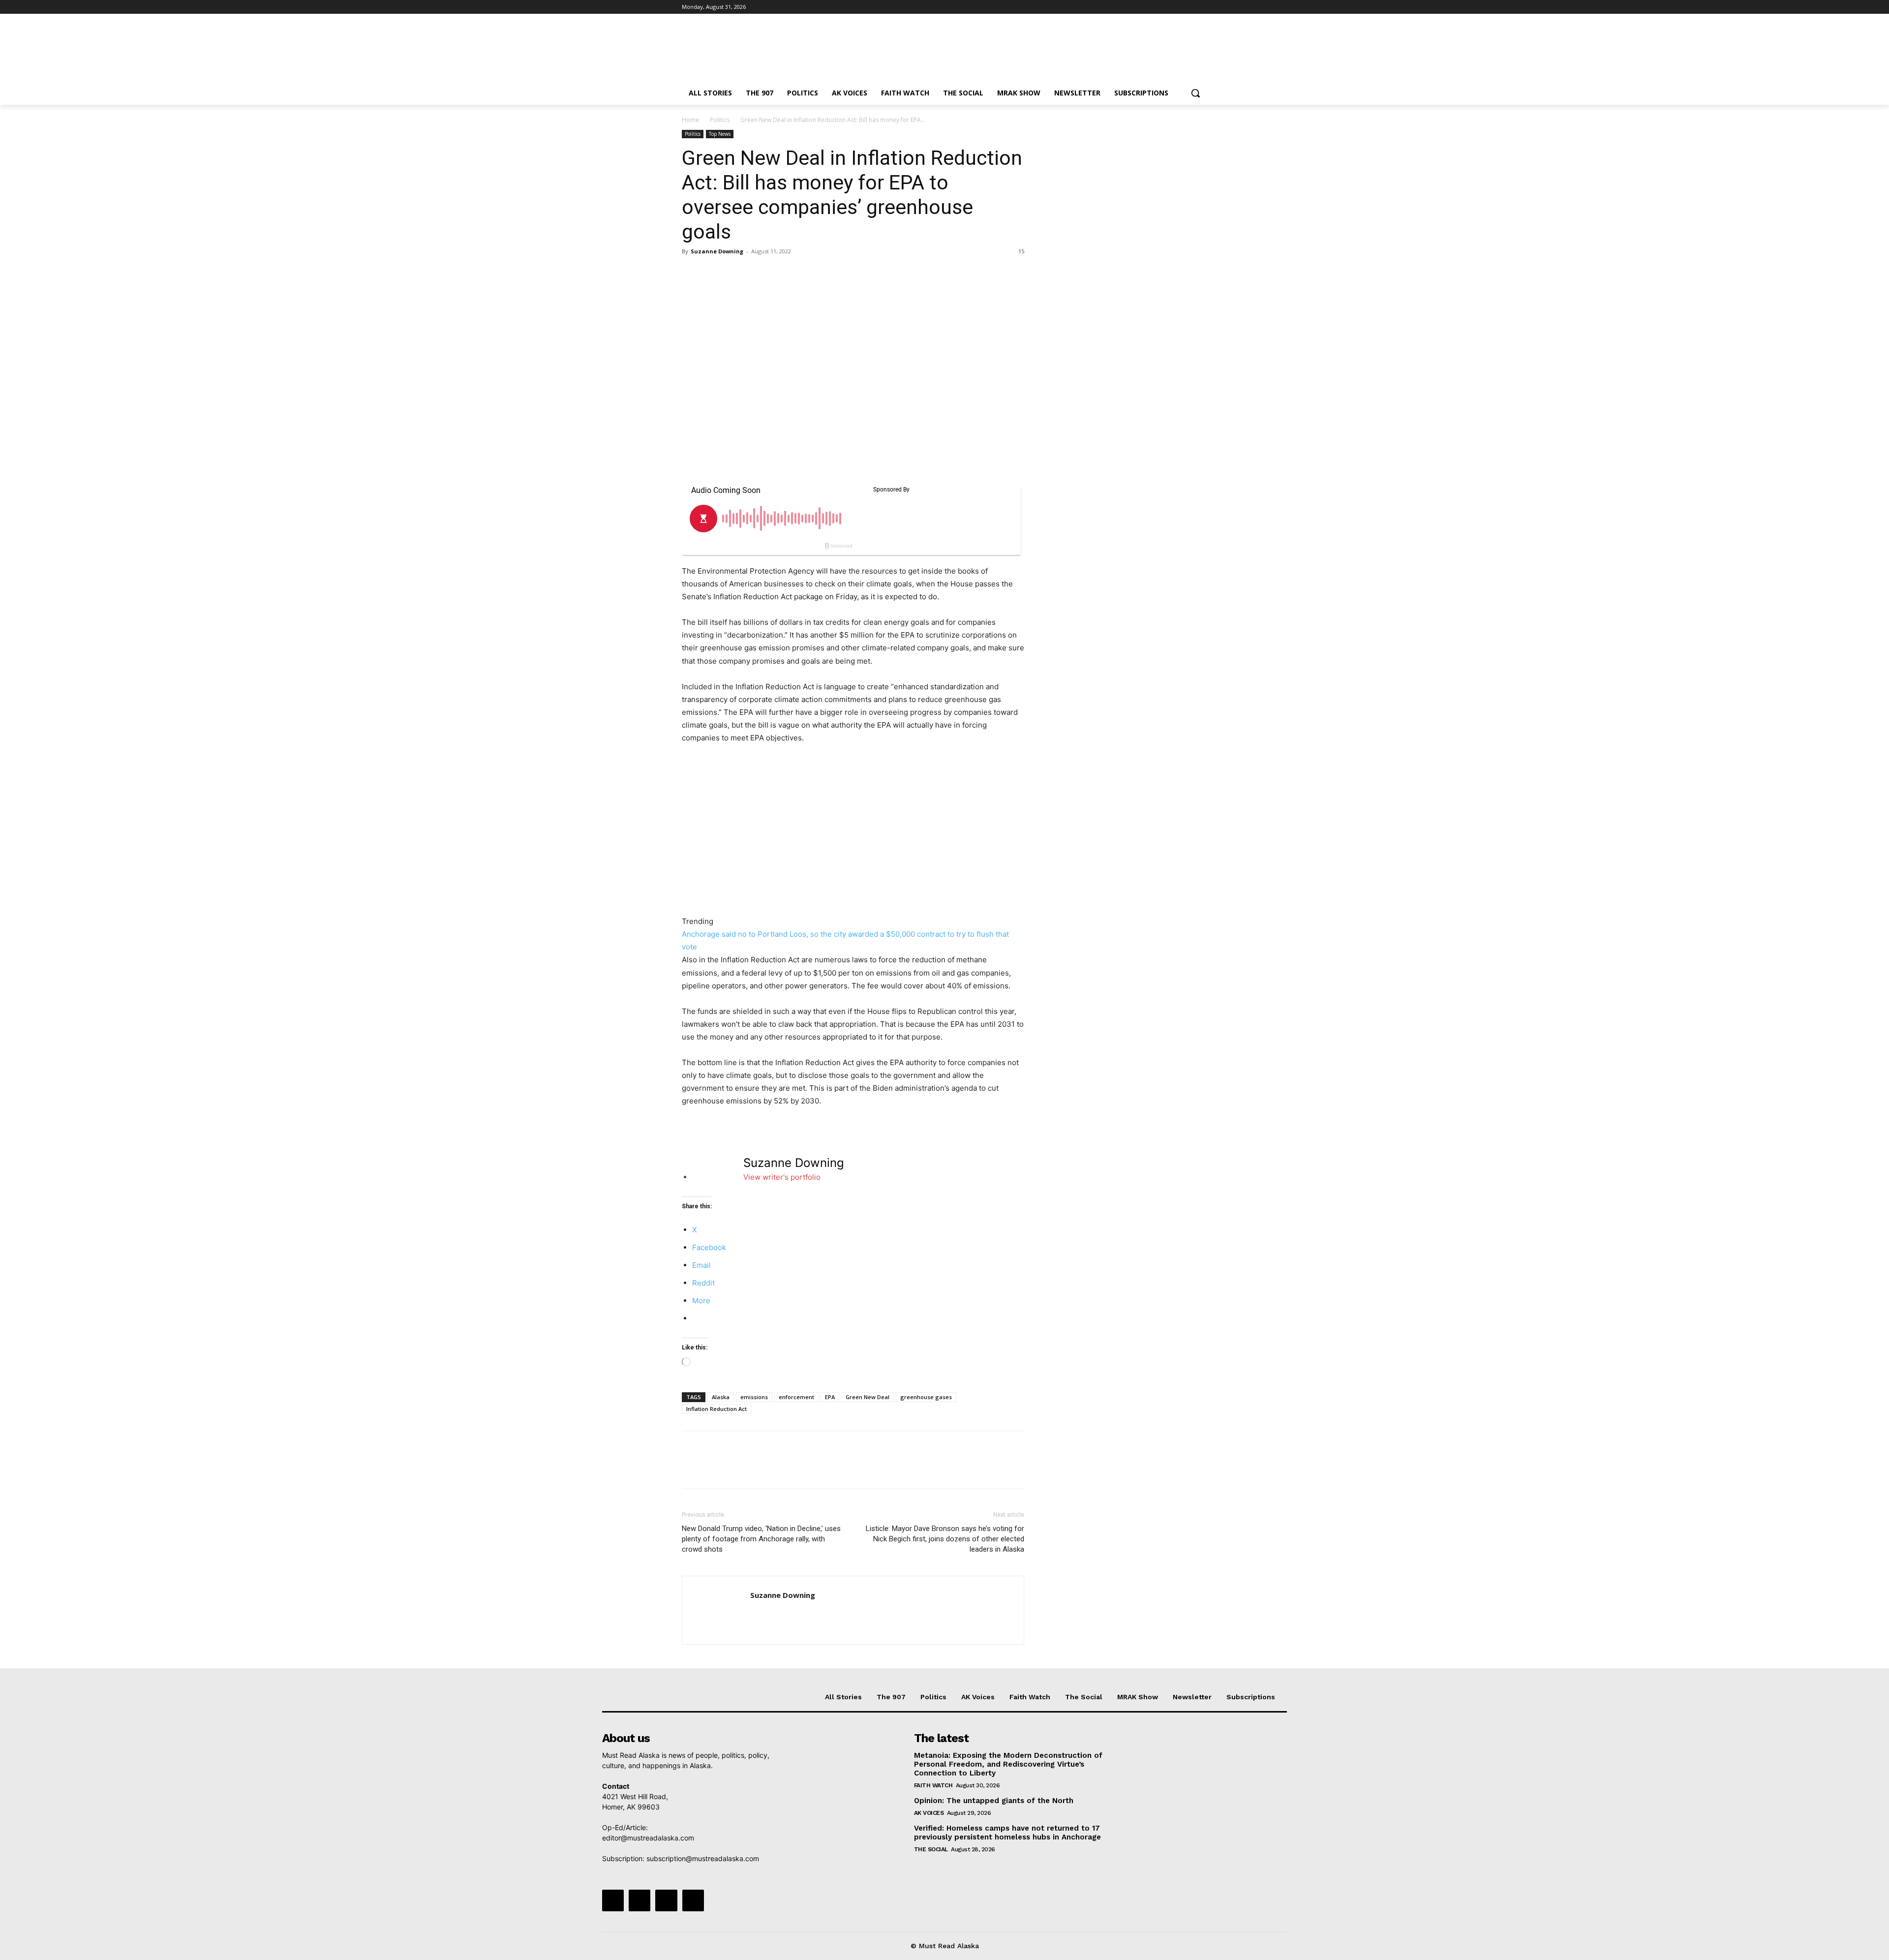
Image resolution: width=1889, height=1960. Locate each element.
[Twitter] (1174, 7)
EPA (830, 1397)
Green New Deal (868, 1397)
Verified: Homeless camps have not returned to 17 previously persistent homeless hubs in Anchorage (1007, 1833)
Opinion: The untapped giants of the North (994, 1801)
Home (690, 120)
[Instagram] (1161, 7)
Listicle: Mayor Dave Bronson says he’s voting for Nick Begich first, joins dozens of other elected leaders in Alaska (945, 1539)
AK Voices (929, 1813)
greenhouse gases (926, 1397)
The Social (931, 1849)
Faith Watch (933, 1785)
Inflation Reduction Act (716, 1409)
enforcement (796, 1397)
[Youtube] (1202, 7)
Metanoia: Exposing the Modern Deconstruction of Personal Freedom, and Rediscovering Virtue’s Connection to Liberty (1008, 1764)
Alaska (721, 1397)
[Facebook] (1147, 7)
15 (1021, 251)
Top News (720, 134)
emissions (754, 1397)
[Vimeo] (1188, 7)
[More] (783, 274)
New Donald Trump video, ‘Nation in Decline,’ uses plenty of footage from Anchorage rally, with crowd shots (761, 1539)
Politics (720, 120)
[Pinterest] (737, 274)
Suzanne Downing (717, 251)
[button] (1195, 93)
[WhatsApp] (760, 274)
